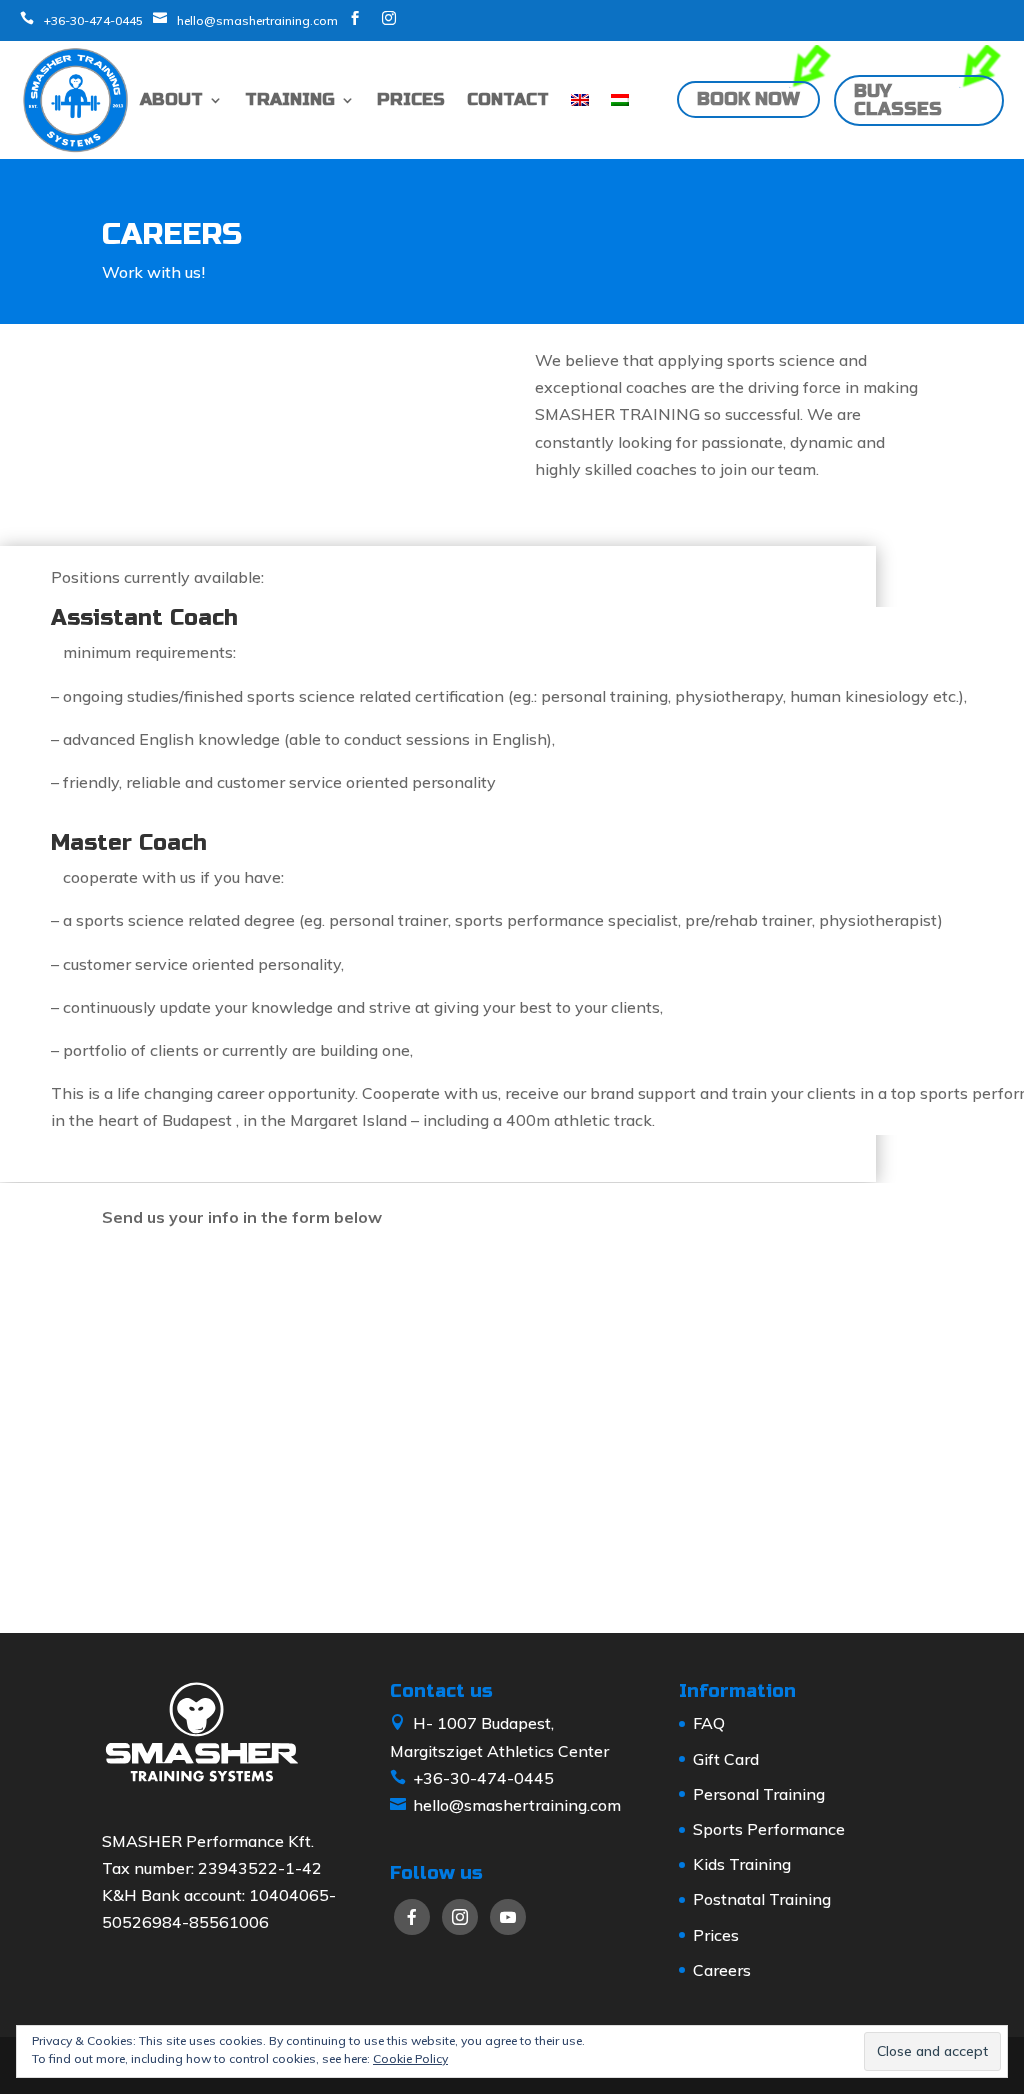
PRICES (411, 99)
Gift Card (726, 1759)
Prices (716, 1935)
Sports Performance (769, 1829)
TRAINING (290, 99)
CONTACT (508, 99)
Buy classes (898, 100)
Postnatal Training (762, 1899)
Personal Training (759, 1794)
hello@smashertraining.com (257, 20)
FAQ (709, 1723)
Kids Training (742, 1864)
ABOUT (171, 99)
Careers (722, 1970)
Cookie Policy (410, 2058)
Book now (748, 100)
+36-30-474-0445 (93, 20)
